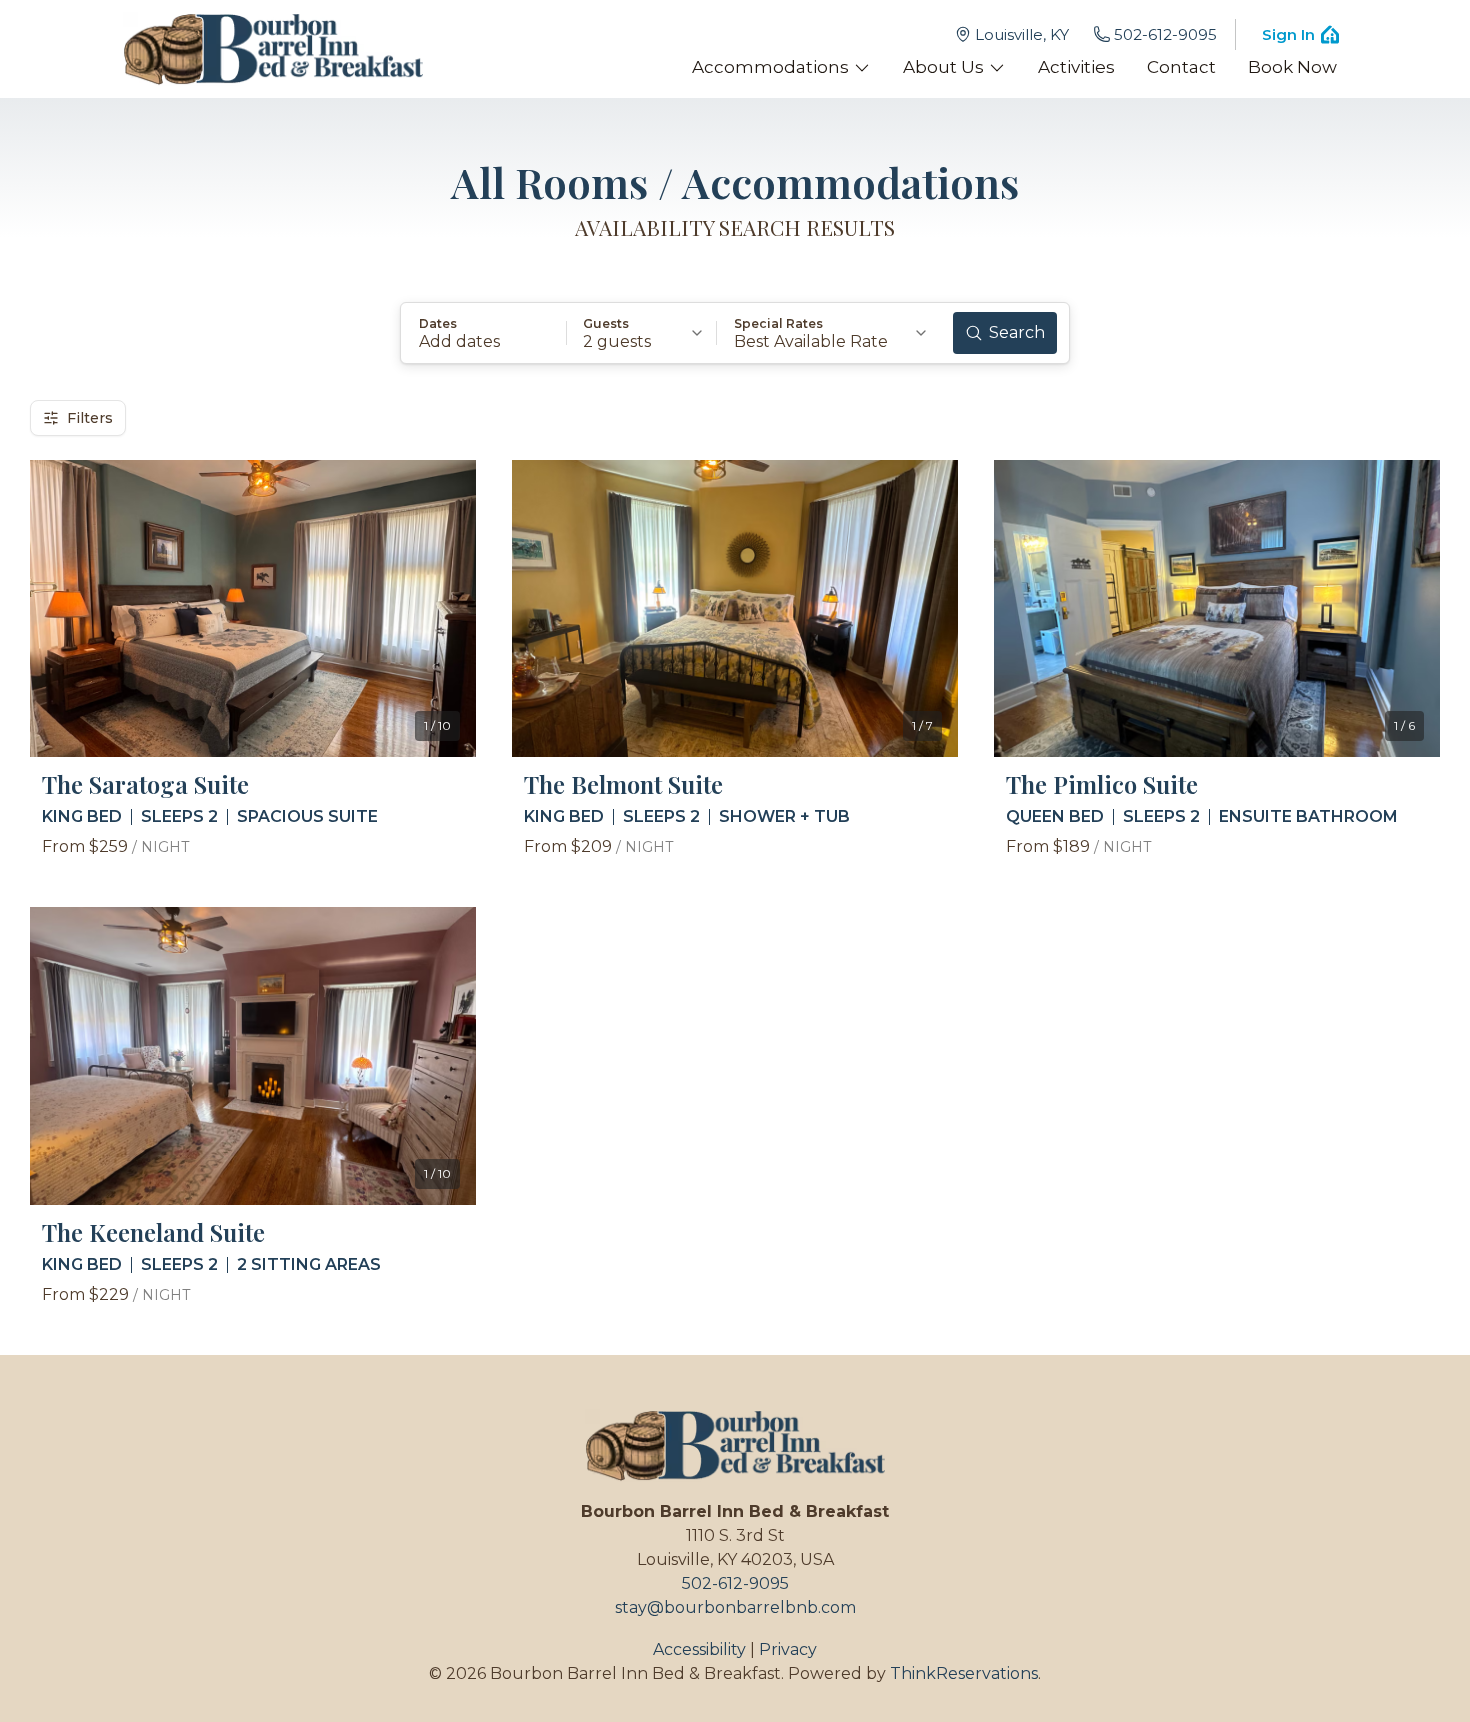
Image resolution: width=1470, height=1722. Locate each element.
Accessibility (699, 1649)
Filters (90, 418)
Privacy (788, 1649)
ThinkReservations (964, 1673)
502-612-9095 (1165, 34)
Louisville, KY (1022, 34)
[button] (484, 333)
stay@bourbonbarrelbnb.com (735, 1607)
